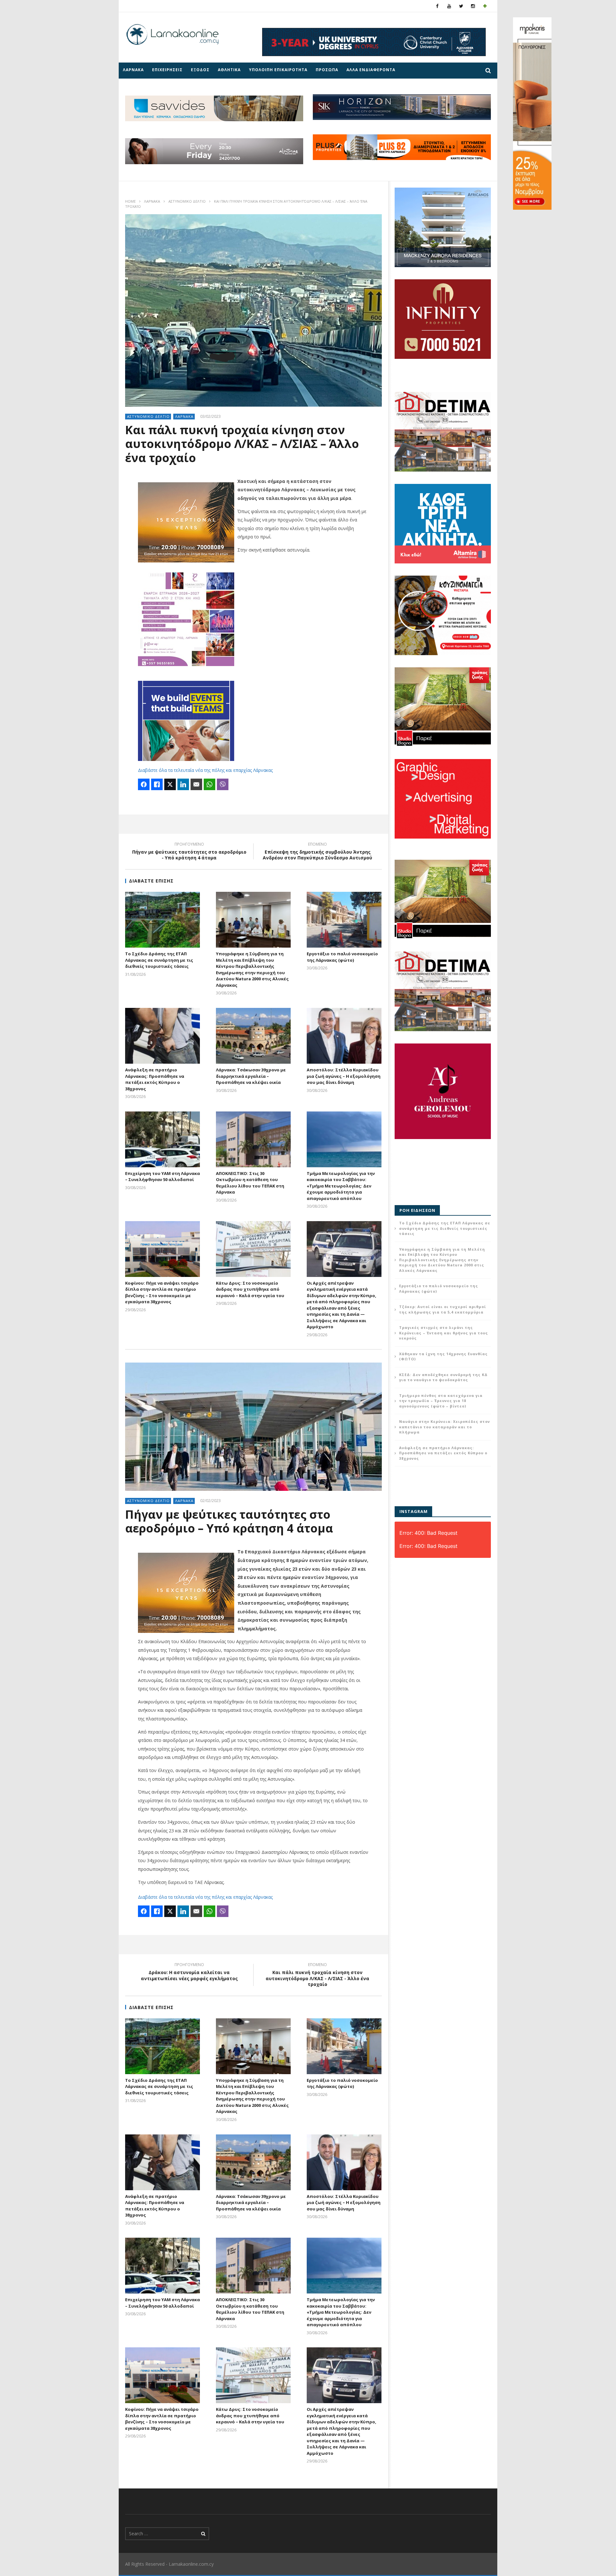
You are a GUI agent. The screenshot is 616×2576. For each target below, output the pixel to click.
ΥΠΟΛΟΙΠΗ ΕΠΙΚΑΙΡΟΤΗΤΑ (278, 70)
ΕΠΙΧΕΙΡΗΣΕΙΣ (167, 70)
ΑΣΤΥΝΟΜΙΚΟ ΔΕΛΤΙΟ (187, 201)
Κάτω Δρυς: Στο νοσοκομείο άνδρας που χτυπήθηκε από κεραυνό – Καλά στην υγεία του (250, 1289)
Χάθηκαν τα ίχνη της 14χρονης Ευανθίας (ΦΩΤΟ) (443, 1356)
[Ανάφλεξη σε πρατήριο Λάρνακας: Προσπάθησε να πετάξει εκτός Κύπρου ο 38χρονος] (163, 1036)
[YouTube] (449, 6)
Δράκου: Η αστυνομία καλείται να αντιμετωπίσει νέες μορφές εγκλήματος (189, 1972)
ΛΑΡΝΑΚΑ (133, 70)
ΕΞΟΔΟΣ (200, 70)
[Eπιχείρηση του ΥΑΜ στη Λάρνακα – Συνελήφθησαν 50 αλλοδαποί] (163, 1139)
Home (130, 201)
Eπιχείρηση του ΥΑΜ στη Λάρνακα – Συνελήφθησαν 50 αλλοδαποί (163, 1177)
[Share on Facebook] (144, 784)
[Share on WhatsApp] (210, 784)
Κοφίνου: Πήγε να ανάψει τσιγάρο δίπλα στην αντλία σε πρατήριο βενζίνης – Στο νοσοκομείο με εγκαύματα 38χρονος (162, 1292)
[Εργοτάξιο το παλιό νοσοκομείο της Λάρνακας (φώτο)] (344, 920)
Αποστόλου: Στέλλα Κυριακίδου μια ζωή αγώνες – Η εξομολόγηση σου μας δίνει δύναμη (344, 1076)
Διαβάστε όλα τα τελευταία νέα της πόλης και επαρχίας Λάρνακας (205, 770)
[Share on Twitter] (170, 784)
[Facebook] (437, 6)
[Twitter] (461, 6)
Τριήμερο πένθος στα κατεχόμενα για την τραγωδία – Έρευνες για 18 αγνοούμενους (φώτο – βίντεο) (441, 1401)
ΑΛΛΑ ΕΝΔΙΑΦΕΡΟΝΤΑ (371, 70)
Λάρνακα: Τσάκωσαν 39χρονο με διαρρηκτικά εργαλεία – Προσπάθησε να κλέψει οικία (251, 1076)
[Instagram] (473, 6)
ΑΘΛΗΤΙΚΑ (229, 70)
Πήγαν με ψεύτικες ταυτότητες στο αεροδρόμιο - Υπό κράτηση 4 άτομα (189, 852)
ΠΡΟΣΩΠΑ (327, 70)
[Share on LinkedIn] (183, 784)
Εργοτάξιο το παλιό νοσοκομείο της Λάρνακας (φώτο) (342, 957)
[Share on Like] (157, 784)
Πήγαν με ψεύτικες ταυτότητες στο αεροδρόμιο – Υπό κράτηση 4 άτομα (229, 1521)
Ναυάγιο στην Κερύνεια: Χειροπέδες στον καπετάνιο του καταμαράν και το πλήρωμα (445, 1427)
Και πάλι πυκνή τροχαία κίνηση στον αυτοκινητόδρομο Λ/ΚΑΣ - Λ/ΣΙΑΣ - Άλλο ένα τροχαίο (317, 1976)
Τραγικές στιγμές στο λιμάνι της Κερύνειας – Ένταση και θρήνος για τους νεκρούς (444, 1333)
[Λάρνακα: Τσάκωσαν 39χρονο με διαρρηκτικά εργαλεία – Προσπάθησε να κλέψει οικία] (253, 1036)
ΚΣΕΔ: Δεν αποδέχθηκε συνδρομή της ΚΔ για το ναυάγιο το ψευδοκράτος (443, 1377)
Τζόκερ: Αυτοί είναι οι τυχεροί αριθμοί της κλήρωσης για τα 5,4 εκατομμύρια (443, 1309)
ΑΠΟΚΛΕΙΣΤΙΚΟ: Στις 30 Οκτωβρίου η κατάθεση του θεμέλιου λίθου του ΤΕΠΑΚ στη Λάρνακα (250, 1183)
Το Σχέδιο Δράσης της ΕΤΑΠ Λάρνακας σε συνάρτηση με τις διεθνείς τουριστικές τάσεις (159, 960)
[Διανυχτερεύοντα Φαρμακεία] (485, 6)
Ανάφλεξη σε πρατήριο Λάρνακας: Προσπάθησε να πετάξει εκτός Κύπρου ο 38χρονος (155, 1079)
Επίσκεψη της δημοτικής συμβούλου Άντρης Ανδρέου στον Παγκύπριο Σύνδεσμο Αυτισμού (317, 852)
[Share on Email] (196, 784)
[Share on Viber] (223, 784)
